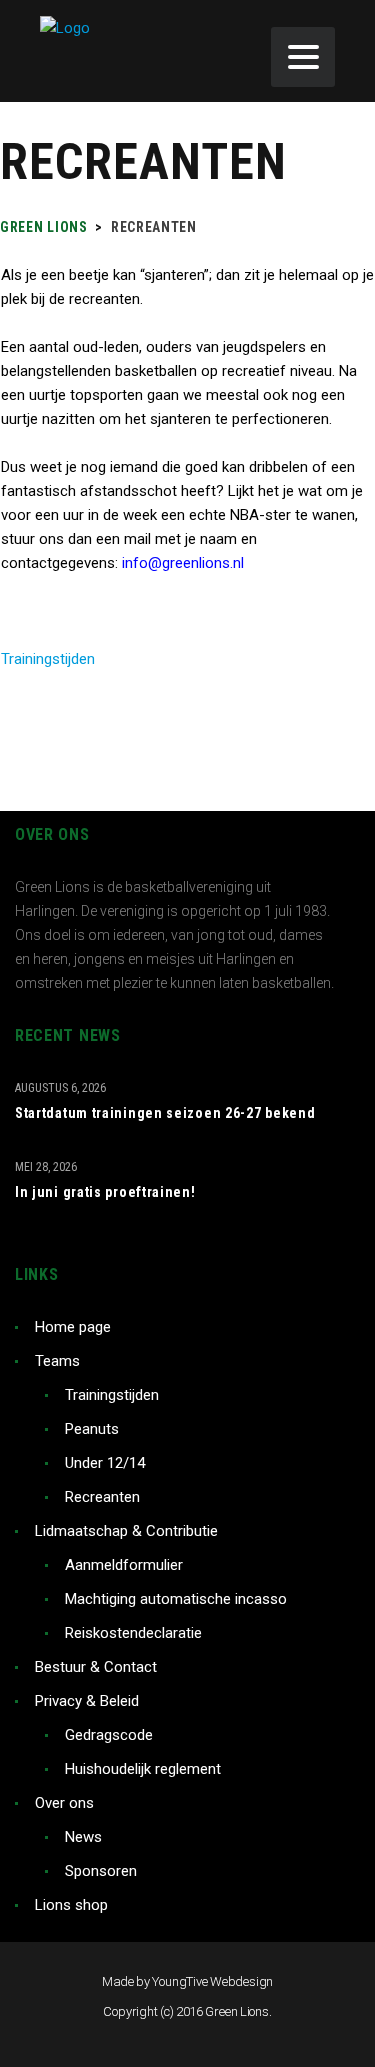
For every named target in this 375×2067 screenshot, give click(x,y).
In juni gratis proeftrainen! (105, 1192)
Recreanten (102, 1497)
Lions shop (71, 1905)
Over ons (64, 1803)
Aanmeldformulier (124, 1565)
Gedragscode (109, 1735)
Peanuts (92, 1429)
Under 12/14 (105, 1463)
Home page (73, 1327)
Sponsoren (101, 1871)
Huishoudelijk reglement (143, 1769)
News (83, 1837)
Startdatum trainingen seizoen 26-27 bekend (165, 1113)
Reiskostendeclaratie (133, 1633)
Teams (57, 1361)
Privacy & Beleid (87, 1701)
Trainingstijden (48, 659)
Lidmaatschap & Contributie (126, 1531)
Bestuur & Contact (96, 1667)
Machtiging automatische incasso (176, 1599)
